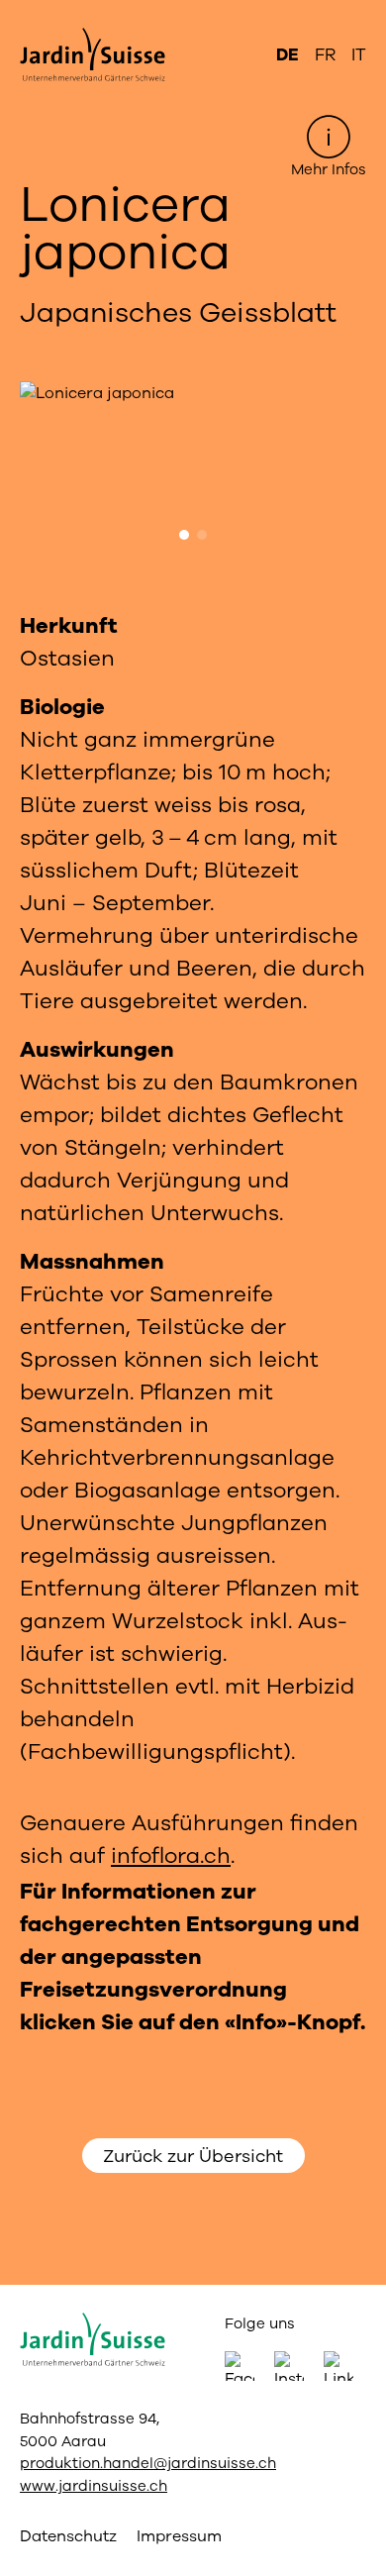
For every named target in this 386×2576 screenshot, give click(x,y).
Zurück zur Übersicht (193, 2156)
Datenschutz (68, 2536)
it (359, 55)
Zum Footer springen (193, 16)
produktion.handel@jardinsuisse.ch (148, 2463)
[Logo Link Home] (104, 55)
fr (325, 55)
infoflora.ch (171, 1856)
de (288, 55)
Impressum (179, 2536)
